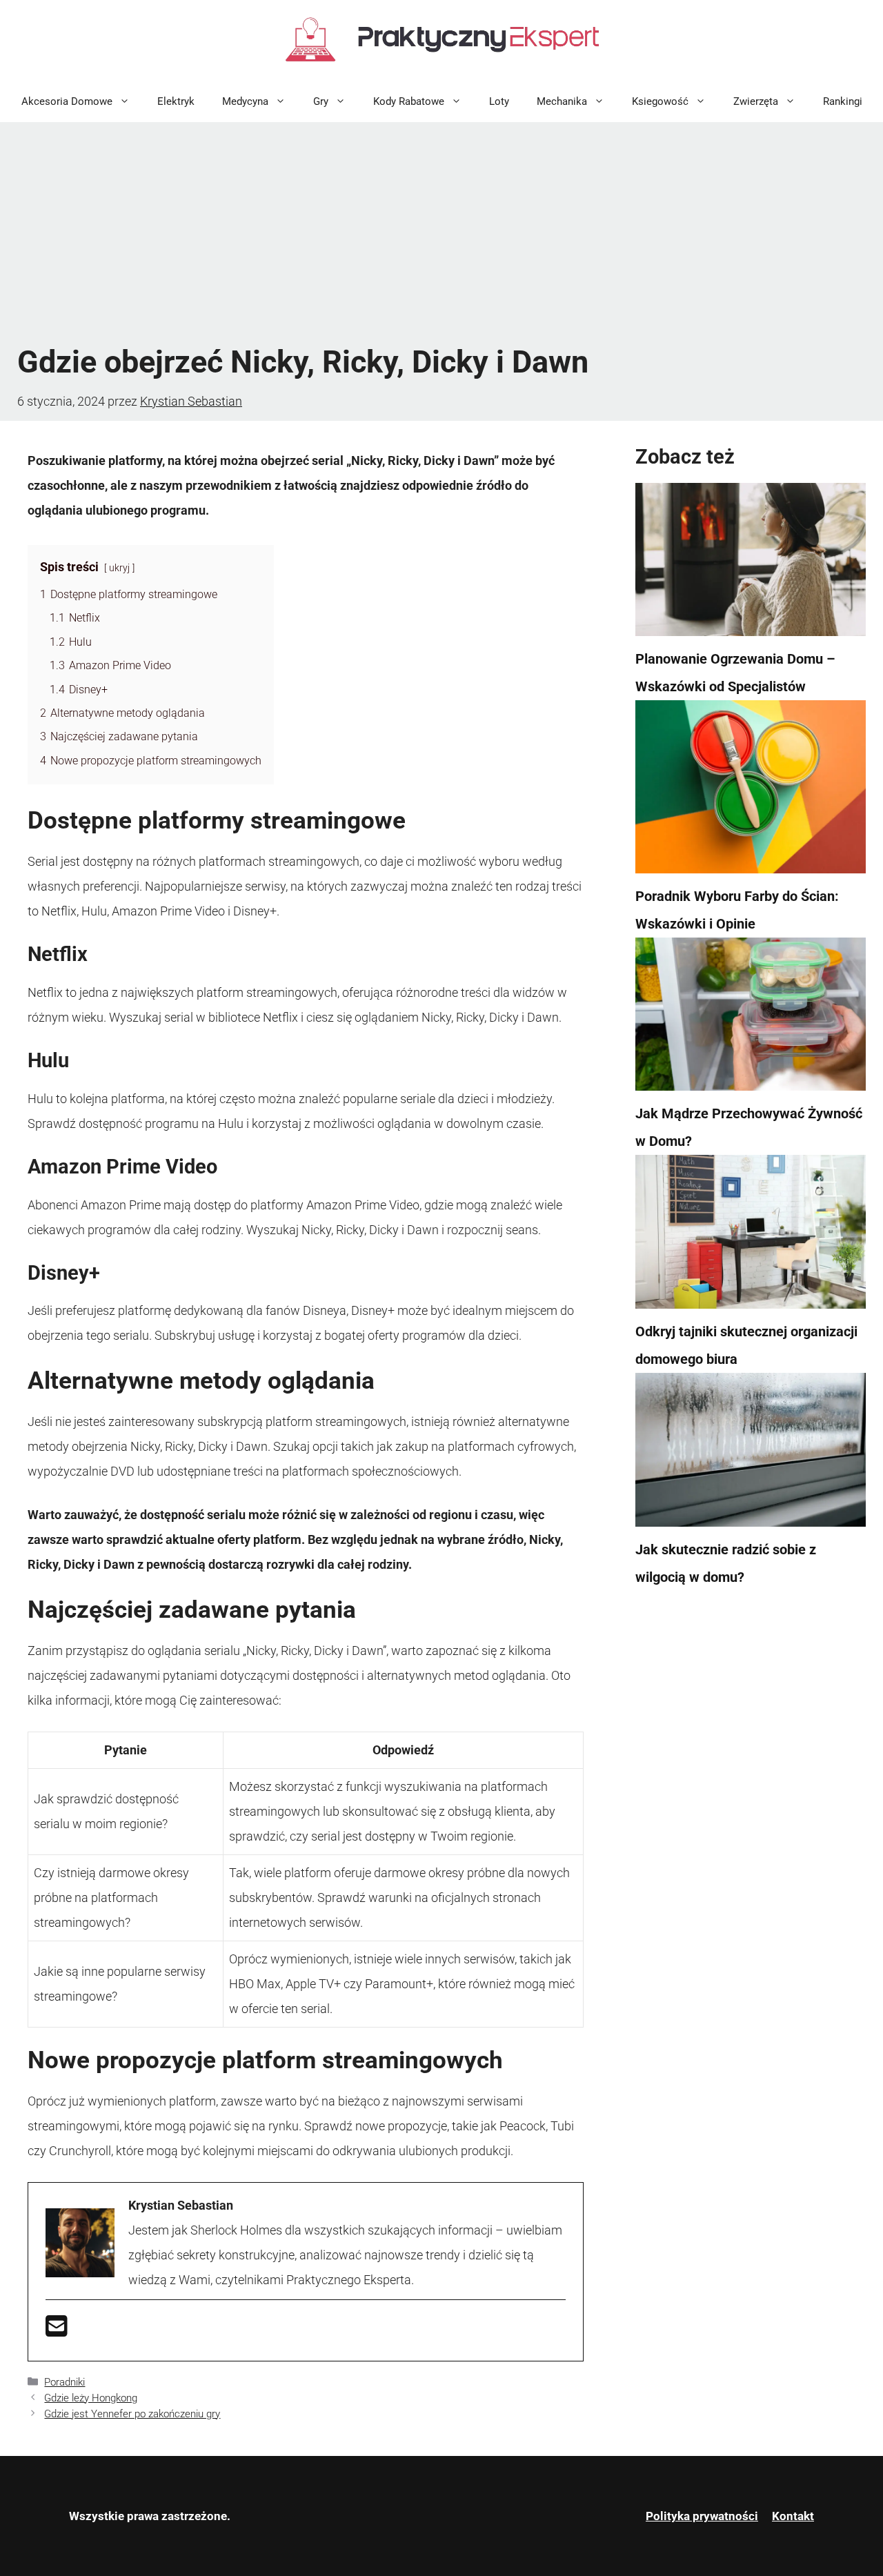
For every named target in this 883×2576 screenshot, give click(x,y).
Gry (321, 101)
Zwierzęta (756, 101)
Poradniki (65, 2382)
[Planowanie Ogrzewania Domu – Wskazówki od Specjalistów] (751, 564)
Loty (499, 101)
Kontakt (793, 2516)
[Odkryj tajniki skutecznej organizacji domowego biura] (751, 1236)
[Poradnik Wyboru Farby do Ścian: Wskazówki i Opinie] (751, 791)
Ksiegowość (660, 101)
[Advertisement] (441, 232)
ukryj (119, 568)
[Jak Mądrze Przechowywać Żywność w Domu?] (751, 1019)
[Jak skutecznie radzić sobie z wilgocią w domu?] (751, 1454)
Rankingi (843, 101)
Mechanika (562, 101)
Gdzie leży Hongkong (91, 2398)
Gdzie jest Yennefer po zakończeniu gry (132, 2414)
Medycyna (245, 101)
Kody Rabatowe (409, 101)
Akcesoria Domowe (67, 101)
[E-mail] (57, 2331)
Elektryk (176, 101)
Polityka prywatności (702, 2516)
